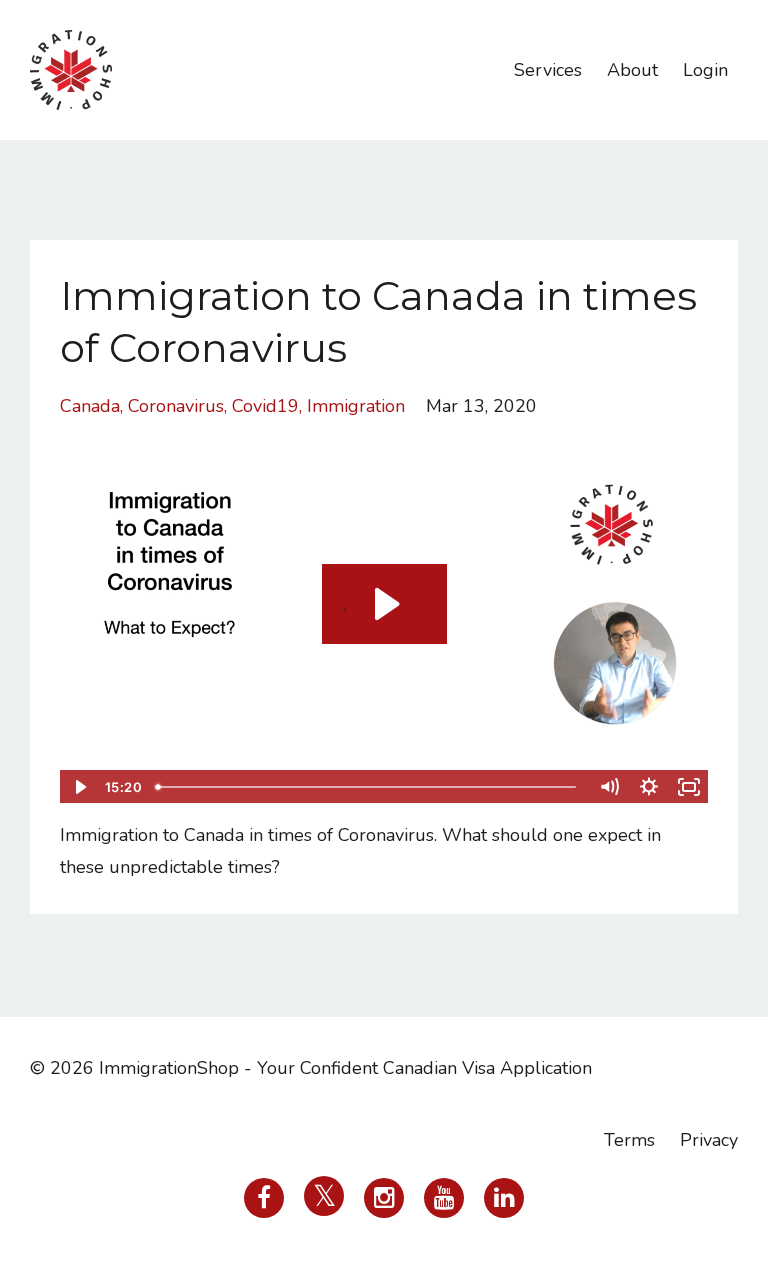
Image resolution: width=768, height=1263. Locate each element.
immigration (356, 406)
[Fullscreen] (689, 787)
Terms (629, 1140)
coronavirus (176, 406)
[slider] (368, 787)
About (632, 70)
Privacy (709, 1140)
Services (548, 70)
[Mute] (609, 787)
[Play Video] (79, 787)
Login (705, 70)
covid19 (265, 406)
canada (90, 406)
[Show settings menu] (649, 787)
